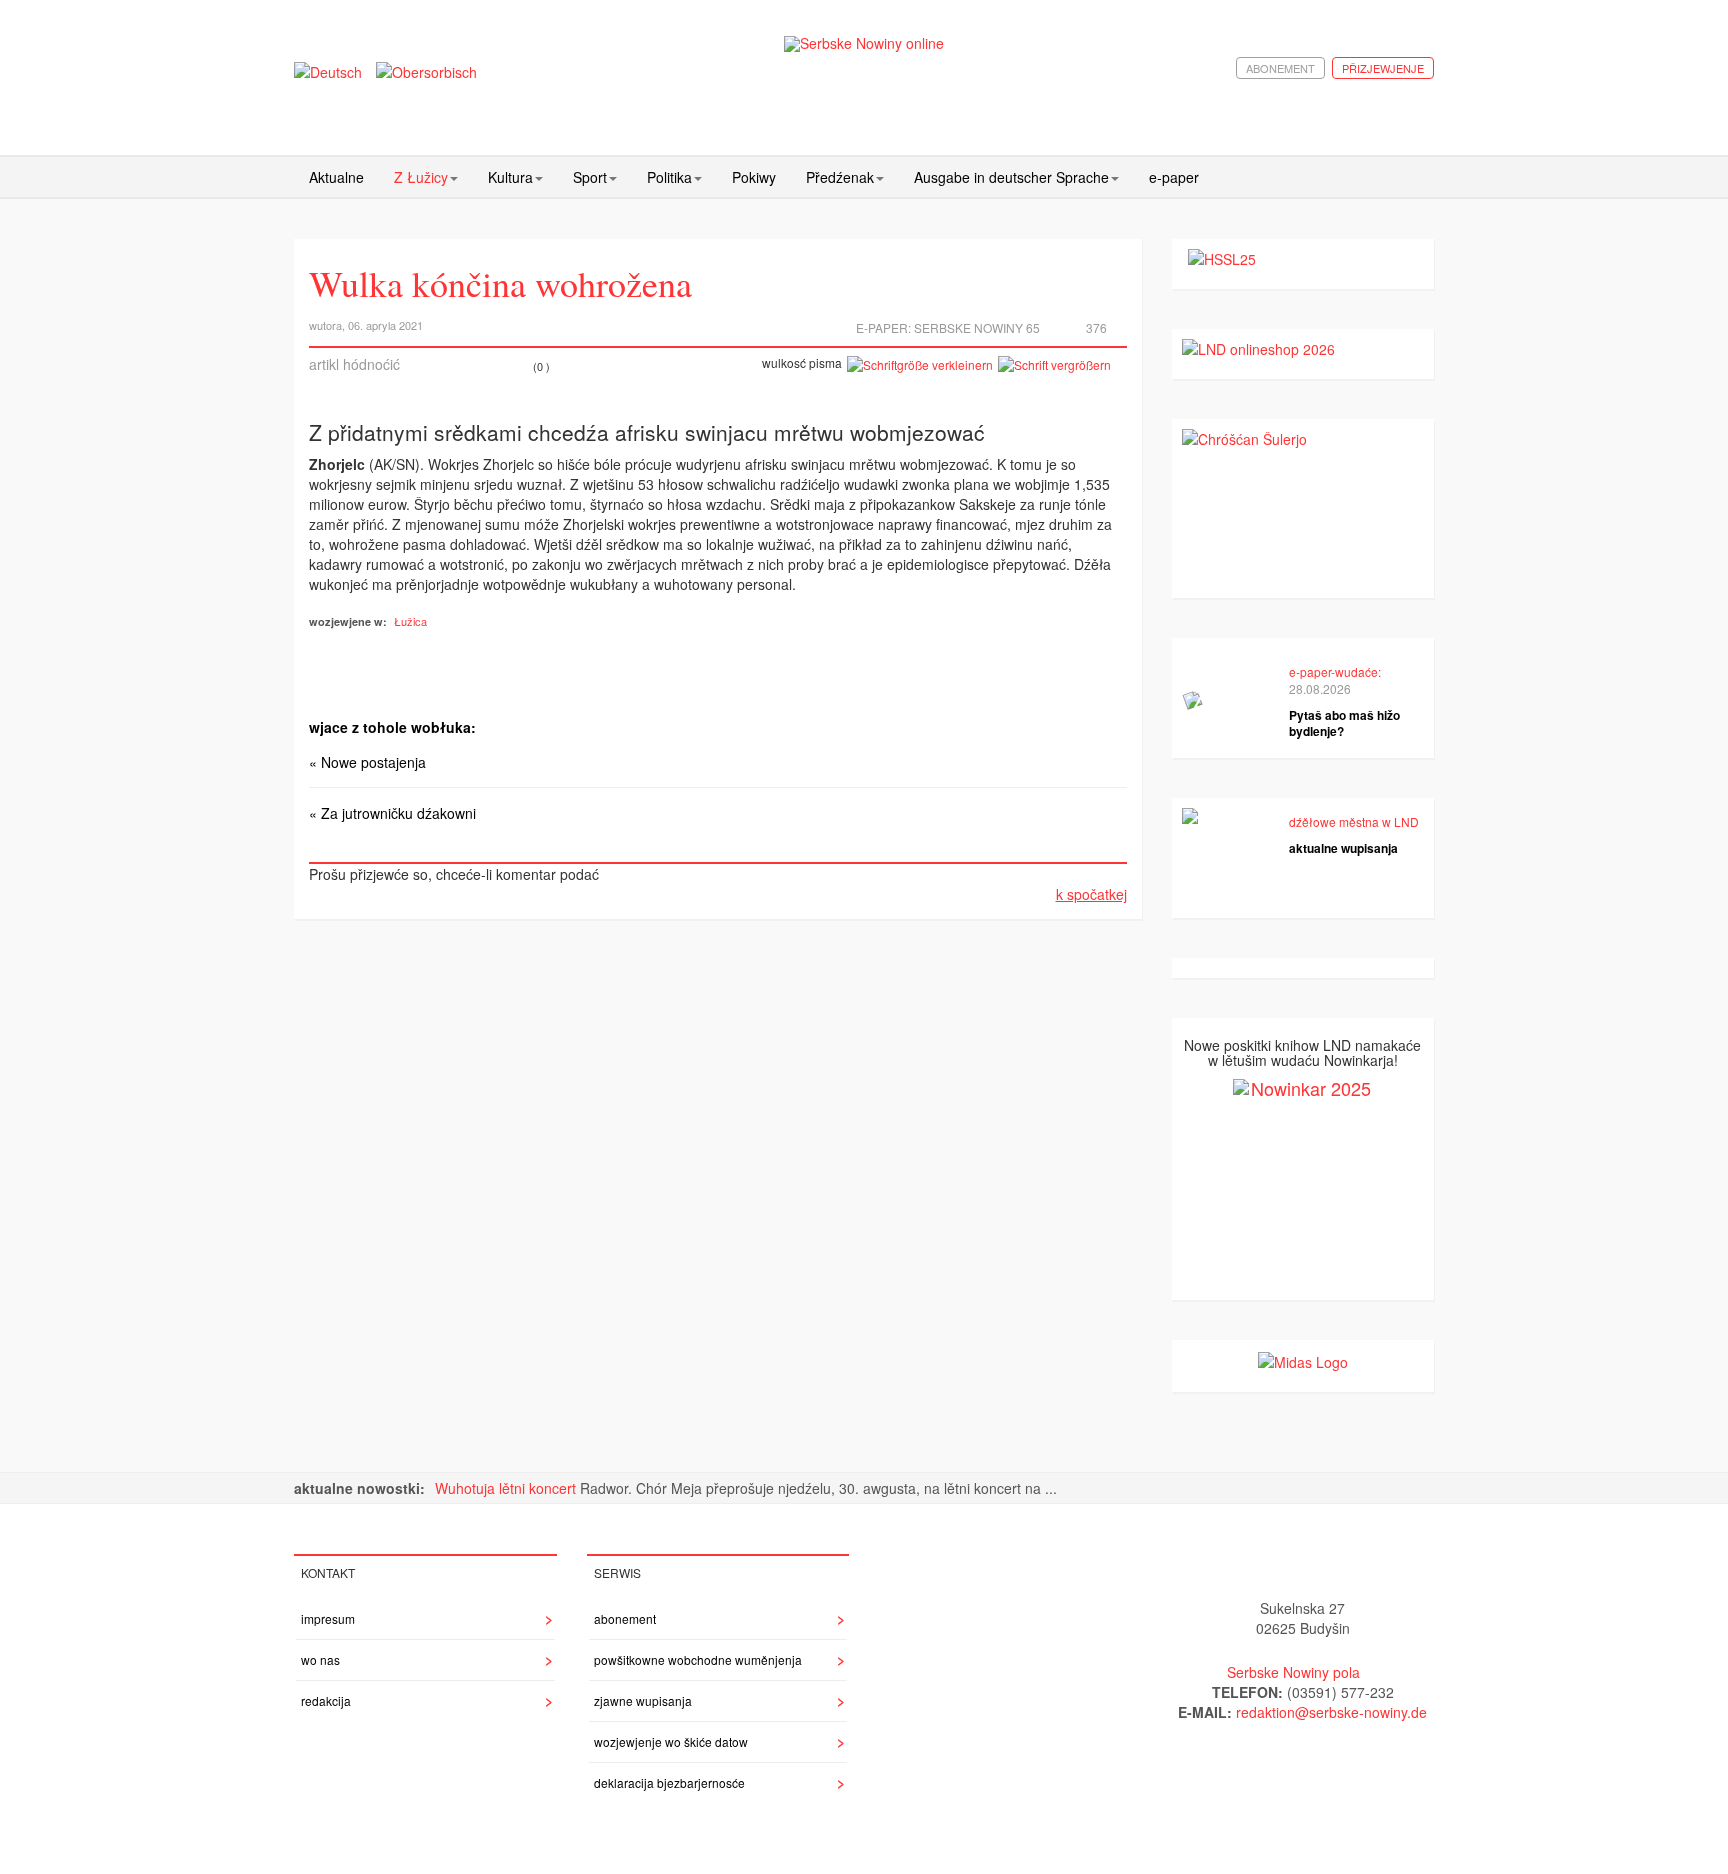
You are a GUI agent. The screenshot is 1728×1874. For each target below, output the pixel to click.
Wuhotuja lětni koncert (507, 1488)
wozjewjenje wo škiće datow (671, 1741)
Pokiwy (754, 177)
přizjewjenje (1383, 68)
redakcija (326, 1700)
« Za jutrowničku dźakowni (392, 813)
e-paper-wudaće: (1335, 671)
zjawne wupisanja (643, 1700)
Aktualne (336, 177)
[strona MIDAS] (1303, 1360)
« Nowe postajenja (367, 762)
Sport (590, 177)
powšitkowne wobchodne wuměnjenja (698, 1659)
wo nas (320, 1659)
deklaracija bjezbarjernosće (669, 1782)
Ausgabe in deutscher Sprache (1011, 177)
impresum (328, 1618)
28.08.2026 (1320, 688)
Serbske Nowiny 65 (977, 327)
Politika (669, 177)
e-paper (1174, 177)
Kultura (510, 177)
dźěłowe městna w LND (1354, 821)
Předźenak (840, 177)
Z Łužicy (421, 177)
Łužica (410, 621)
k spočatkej (1091, 894)
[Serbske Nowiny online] (864, 43)
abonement (1280, 68)
